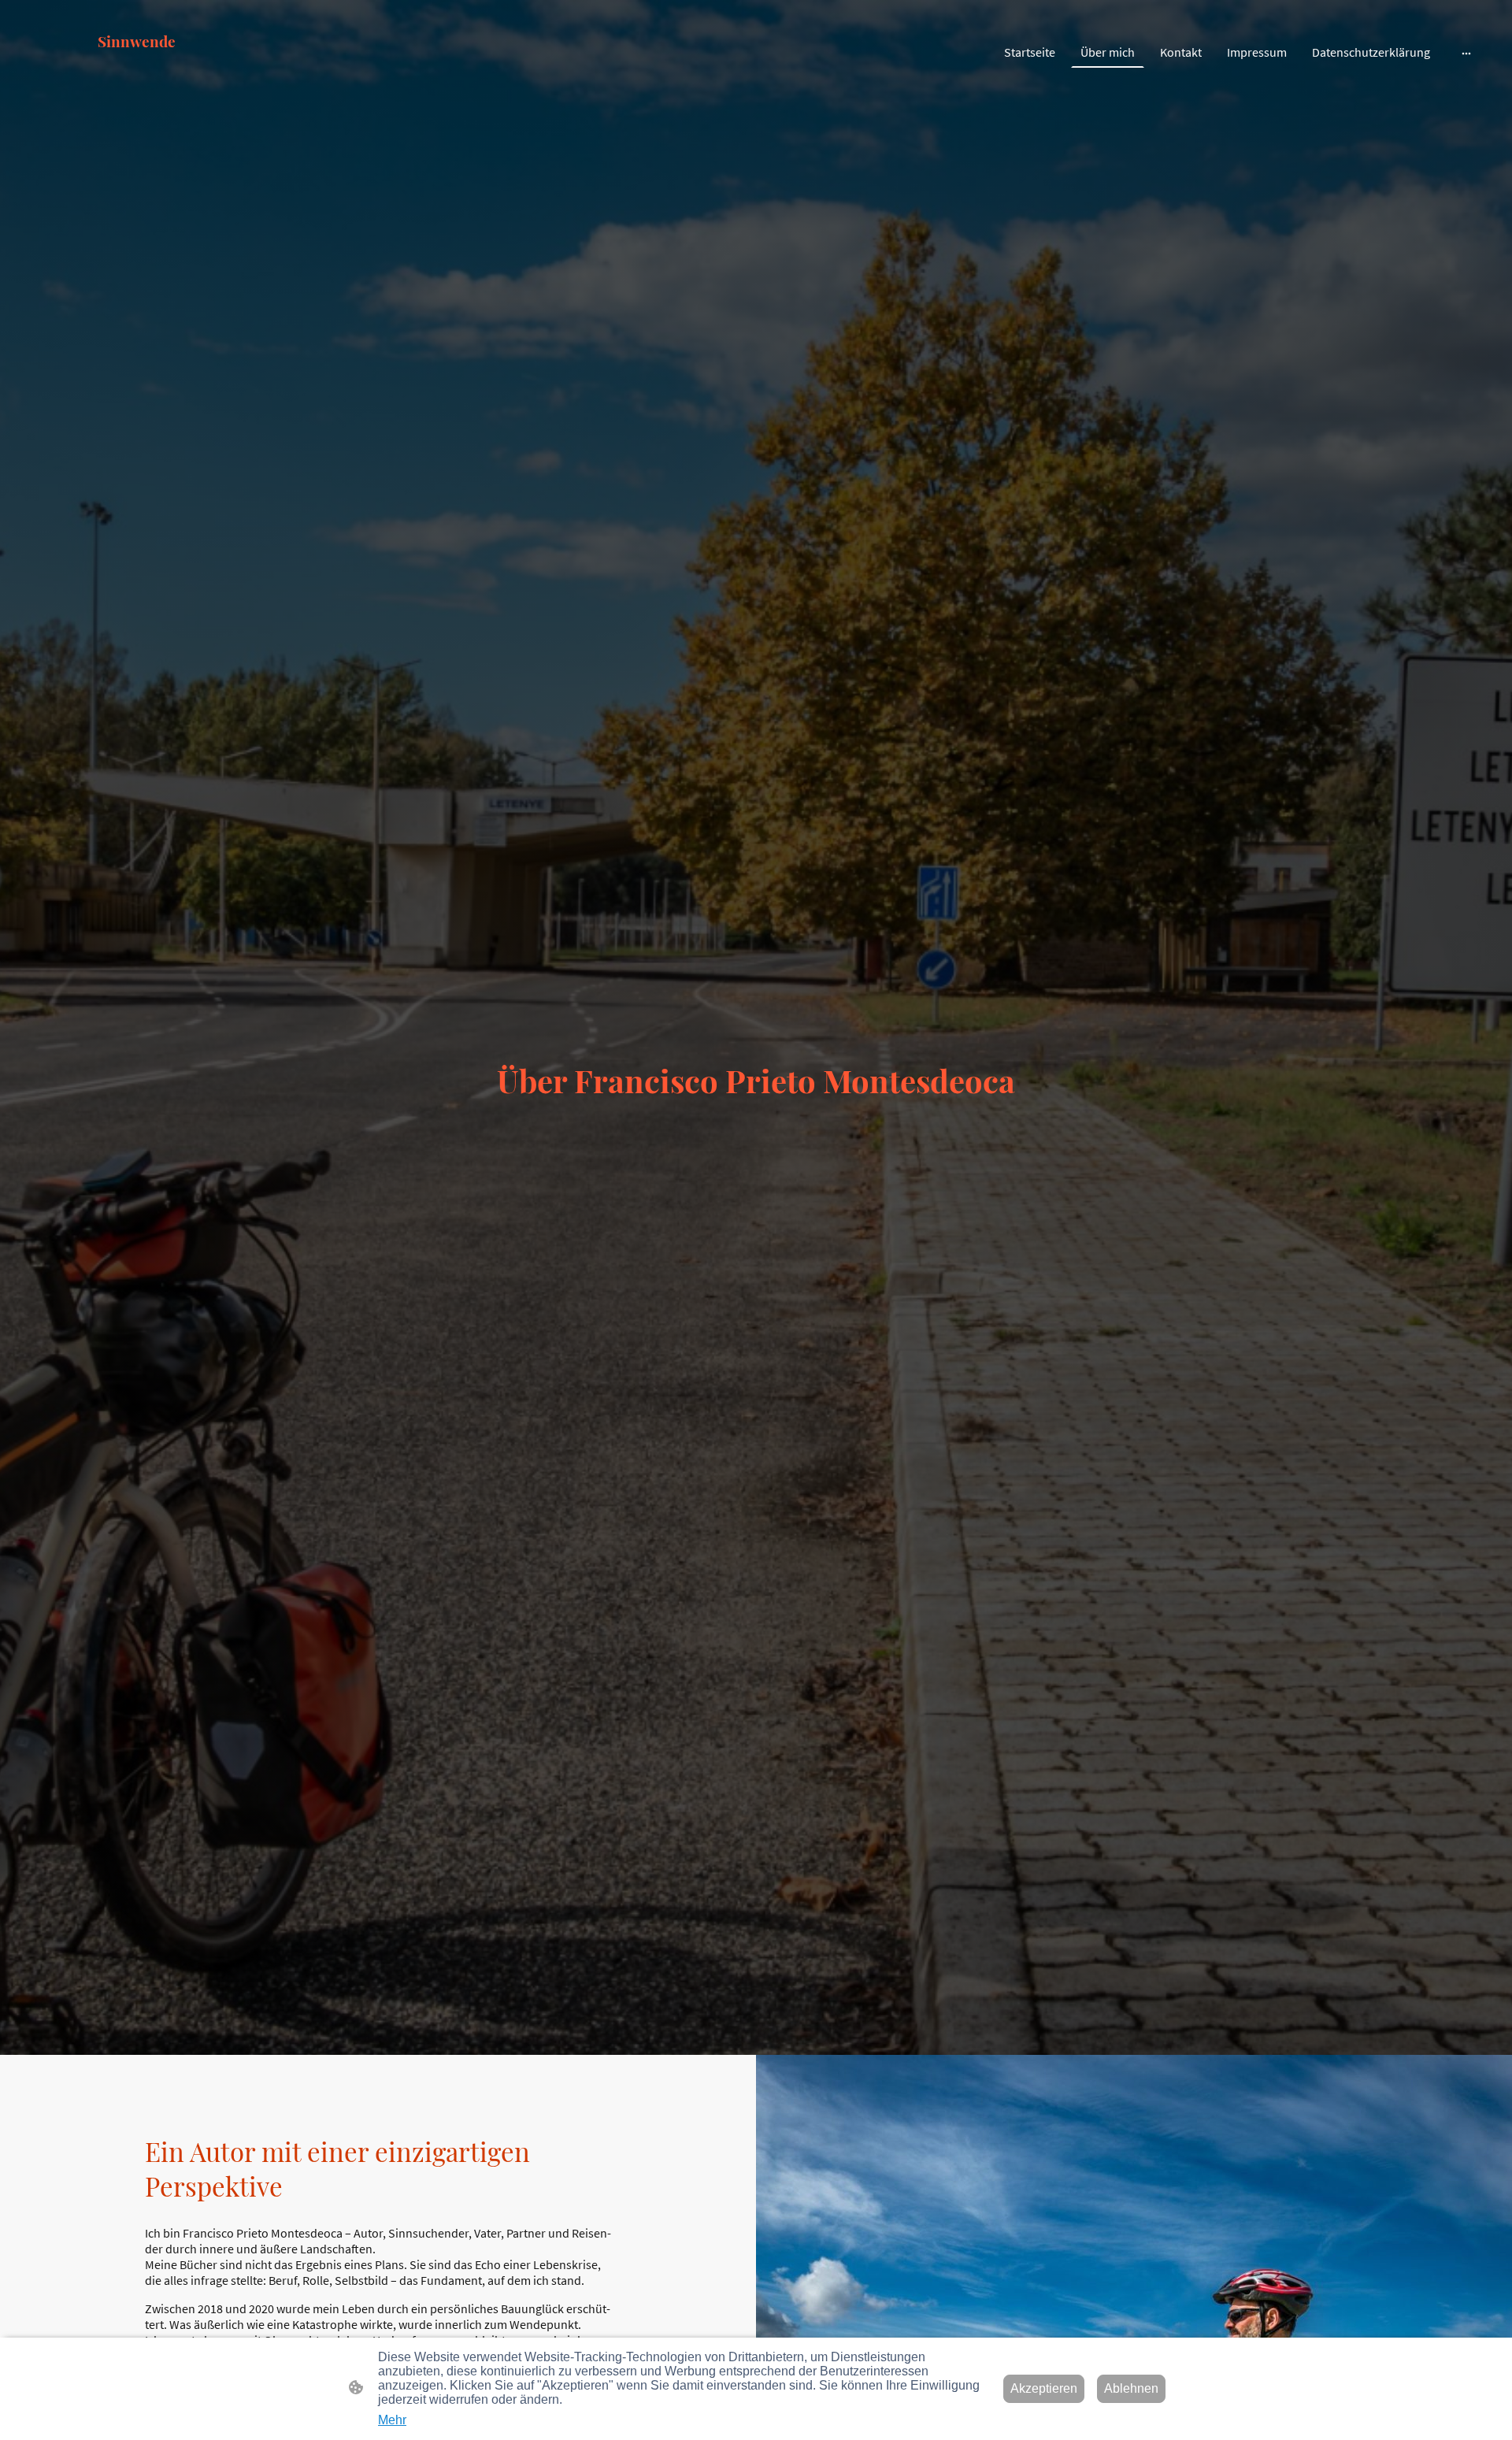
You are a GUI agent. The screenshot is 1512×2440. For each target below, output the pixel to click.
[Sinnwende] (137, 85)
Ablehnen (1131, 2388)
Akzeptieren (1044, 2388)
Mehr (392, 2420)
